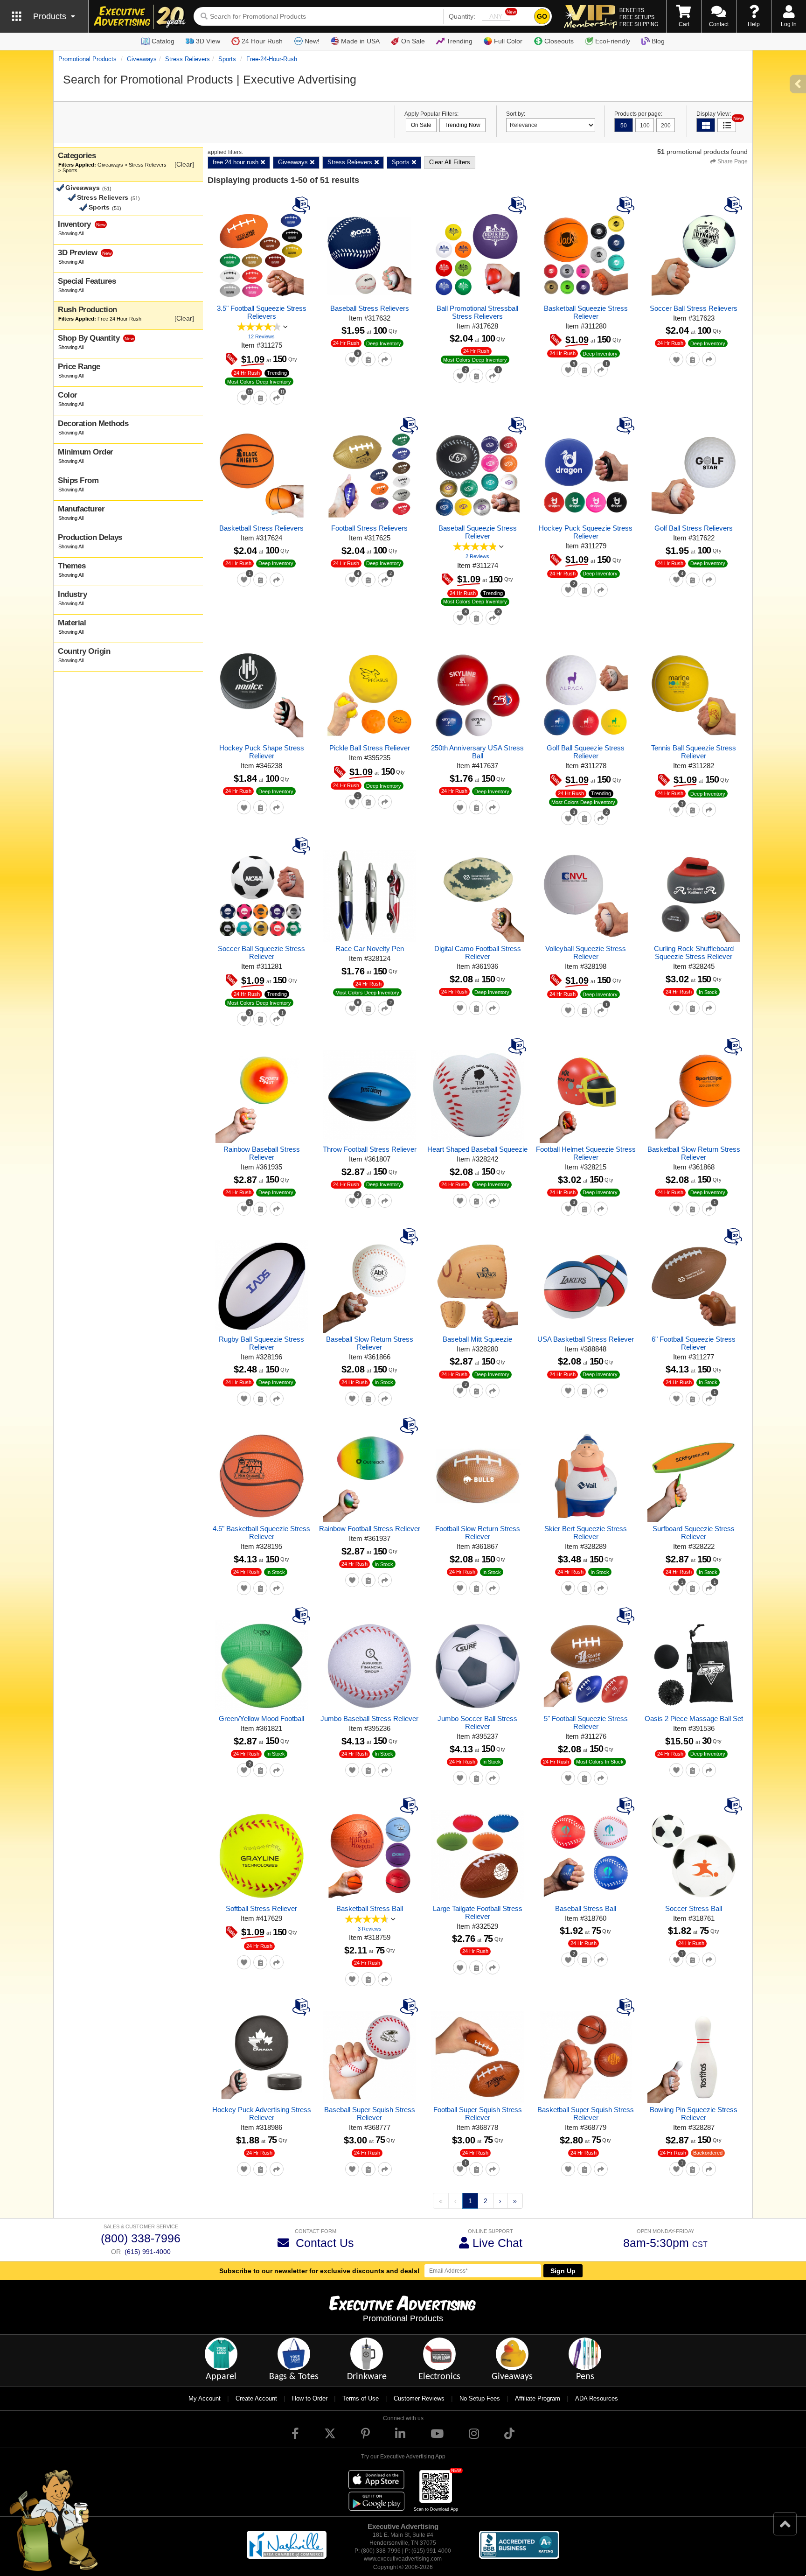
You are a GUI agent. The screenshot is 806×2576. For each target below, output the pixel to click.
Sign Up (563, 2271)
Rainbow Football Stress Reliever (370, 1529)
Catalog (163, 41)
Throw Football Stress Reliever (370, 1149)
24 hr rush (247, 373)
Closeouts (559, 41)
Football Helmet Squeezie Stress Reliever (586, 1153)
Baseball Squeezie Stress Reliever (478, 532)
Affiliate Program (538, 2398)
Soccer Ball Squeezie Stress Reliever (261, 952)
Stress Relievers (188, 59)
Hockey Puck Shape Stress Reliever (262, 752)
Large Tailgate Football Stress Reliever (478, 1912)
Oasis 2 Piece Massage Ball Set (694, 1718)
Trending (459, 41)
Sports (227, 59)
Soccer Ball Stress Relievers (694, 308)
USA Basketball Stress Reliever (586, 1339)
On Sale (413, 41)
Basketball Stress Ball (370, 1908)
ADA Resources (597, 2398)
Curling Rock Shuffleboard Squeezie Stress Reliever (694, 952)
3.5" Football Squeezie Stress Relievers (262, 312)
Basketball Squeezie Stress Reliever (586, 312)
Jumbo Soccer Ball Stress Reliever (477, 1722)
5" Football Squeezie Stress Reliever (586, 1722)
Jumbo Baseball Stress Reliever (369, 1718)
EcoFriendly (613, 41)
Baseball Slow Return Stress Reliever (370, 1343)
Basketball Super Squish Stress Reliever (586, 2114)
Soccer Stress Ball (694, 1908)
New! (312, 41)
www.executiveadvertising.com (403, 2559)
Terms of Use (361, 2398)
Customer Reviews (419, 2398)
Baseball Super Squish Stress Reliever (370, 2114)
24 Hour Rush (262, 41)
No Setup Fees (480, 2398)
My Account (205, 2398)
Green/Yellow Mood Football (261, 1718)
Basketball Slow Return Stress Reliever (694, 1153)
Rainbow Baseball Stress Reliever (262, 1153)
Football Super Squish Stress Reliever (478, 2114)
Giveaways (142, 59)
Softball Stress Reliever (261, 1908)
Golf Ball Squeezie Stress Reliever (586, 752)
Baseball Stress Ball (586, 1908)
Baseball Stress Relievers (370, 308)
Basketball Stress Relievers (261, 528)
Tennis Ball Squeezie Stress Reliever (694, 752)
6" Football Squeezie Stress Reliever (694, 1343)
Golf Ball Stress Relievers (694, 528)
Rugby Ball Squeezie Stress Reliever (261, 1343)
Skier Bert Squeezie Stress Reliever (586, 1533)
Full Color (508, 41)
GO (542, 16)
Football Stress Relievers (369, 528)
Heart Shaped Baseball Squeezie (477, 1149)
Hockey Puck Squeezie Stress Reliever (586, 532)
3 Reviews (370, 1929)
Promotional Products (87, 59)
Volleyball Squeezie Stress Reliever (586, 952)
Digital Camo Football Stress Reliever (478, 952)
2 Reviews (477, 556)
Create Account (256, 2398)
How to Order (310, 2398)
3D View (208, 41)
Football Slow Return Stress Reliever (478, 1533)
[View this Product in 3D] (302, 205)
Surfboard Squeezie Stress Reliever (694, 1533)
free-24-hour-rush (272, 59)
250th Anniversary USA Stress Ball (477, 752)
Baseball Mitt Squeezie (477, 1339)
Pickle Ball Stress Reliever (370, 748)
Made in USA (360, 41)
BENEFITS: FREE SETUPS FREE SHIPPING (639, 17)
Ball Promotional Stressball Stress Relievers (477, 312)
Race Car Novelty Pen (370, 948)
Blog (658, 41)
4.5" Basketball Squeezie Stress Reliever (261, 1533)
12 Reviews (261, 336)
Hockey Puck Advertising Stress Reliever (262, 2114)
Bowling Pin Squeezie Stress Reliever (694, 2114)
